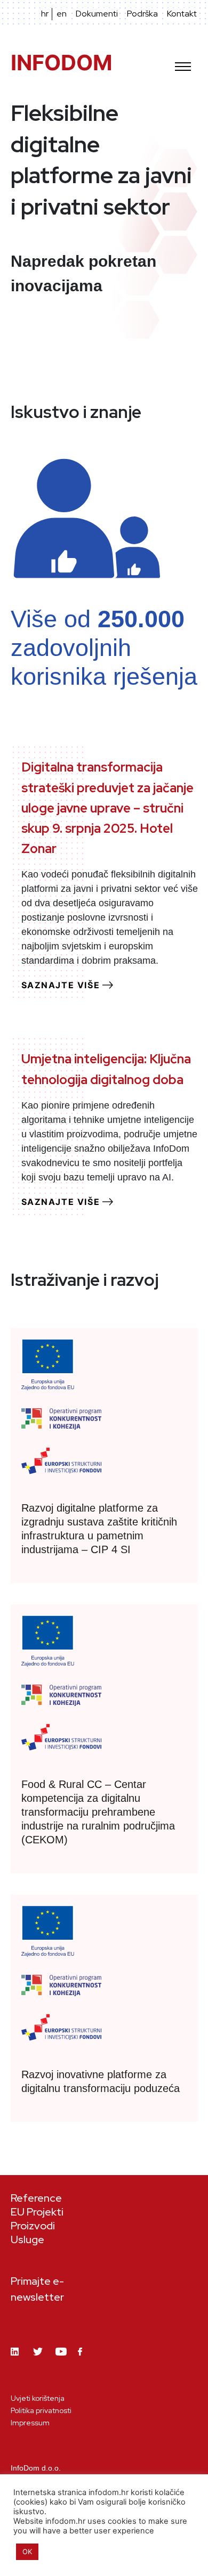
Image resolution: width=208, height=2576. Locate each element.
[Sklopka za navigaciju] (183, 63)
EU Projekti (37, 2212)
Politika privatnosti (41, 2410)
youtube (61, 2360)
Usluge (27, 2239)
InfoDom (62, 63)
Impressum (30, 2423)
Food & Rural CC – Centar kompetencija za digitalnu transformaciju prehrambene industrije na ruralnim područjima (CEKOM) (98, 1812)
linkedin (17, 2360)
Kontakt (182, 14)
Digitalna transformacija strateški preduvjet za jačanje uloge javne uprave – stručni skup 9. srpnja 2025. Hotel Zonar (107, 808)
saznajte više (61, 985)
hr (45, 14)
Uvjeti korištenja (38, 2398)
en (62, 14)
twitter (39, 2360)
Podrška (142, 14)
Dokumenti (97, 14)
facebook (83, 2358)
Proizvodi (33, 2226)
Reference (36, 2198)
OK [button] (27, 2552)
